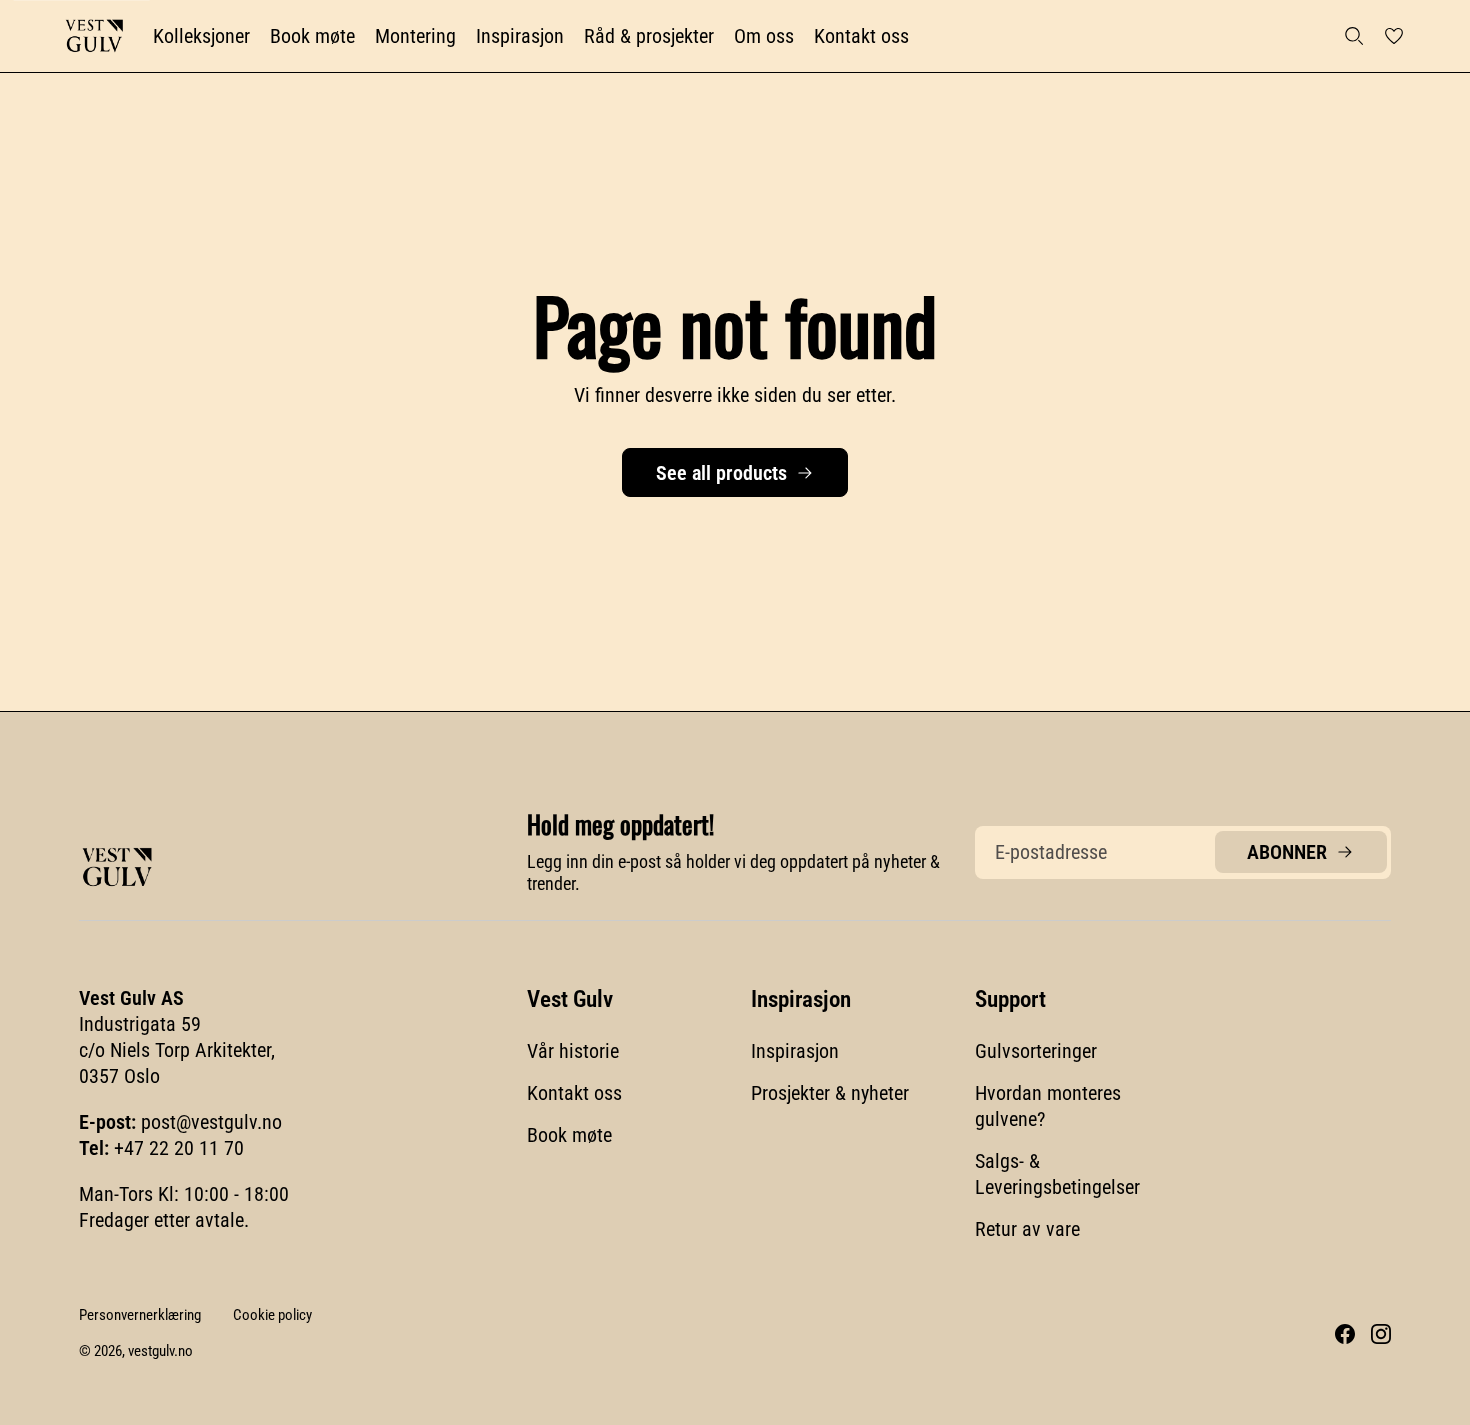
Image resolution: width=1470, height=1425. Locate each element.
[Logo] (94, 36)
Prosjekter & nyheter (830, 1093)
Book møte (312, 36)
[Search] (1354, 36)
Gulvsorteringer (1036, 1051)
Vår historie (573, 1051)
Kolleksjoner (201, 36)
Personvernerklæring (140, 1315)
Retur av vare (1027, 1229)
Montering (415, 36)
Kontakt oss (861, 36)
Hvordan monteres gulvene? (1048, 1106)
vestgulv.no (160, 1351)
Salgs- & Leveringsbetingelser (1057, 1174)
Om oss (764, 36)
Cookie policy (272, 1315)
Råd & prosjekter (649, 36)
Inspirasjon (520, 36)
